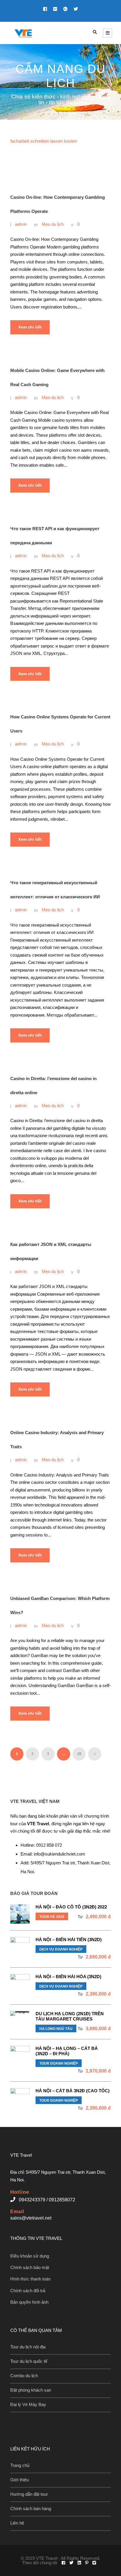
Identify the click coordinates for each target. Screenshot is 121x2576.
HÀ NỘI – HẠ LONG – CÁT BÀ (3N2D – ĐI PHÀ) (67, 2051)
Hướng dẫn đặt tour (29, 2494)
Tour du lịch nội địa (28, 2347)
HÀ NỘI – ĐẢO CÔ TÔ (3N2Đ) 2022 (71, 1907)
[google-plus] (65, 9)
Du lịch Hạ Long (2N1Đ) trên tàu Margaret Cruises (70, 2016)
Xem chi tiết (30, 327)
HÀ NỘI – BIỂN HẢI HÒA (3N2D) (68, 1977)
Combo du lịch (24, 2376)
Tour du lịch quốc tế (29, 2361)
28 (79, 1754)
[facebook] (45, 9)
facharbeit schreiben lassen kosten (44, 141)
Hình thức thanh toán (30, 2279)
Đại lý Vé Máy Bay (28, 2404)
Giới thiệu (20, 2480)
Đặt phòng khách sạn (31, 2390)
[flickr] (55, 9)
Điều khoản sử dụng (30, 2256)
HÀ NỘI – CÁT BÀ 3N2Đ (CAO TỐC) (73, 2091)
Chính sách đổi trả (28, 2291)
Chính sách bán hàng (31, 2509)
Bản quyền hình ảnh (29, 2302)
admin (21, 224)
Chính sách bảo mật (30, 2267)
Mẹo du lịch (53, 224)
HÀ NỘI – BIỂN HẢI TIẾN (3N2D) (69, 1939)
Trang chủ (20, 2465)
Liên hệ (17, 2523)
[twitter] (76, 9)
